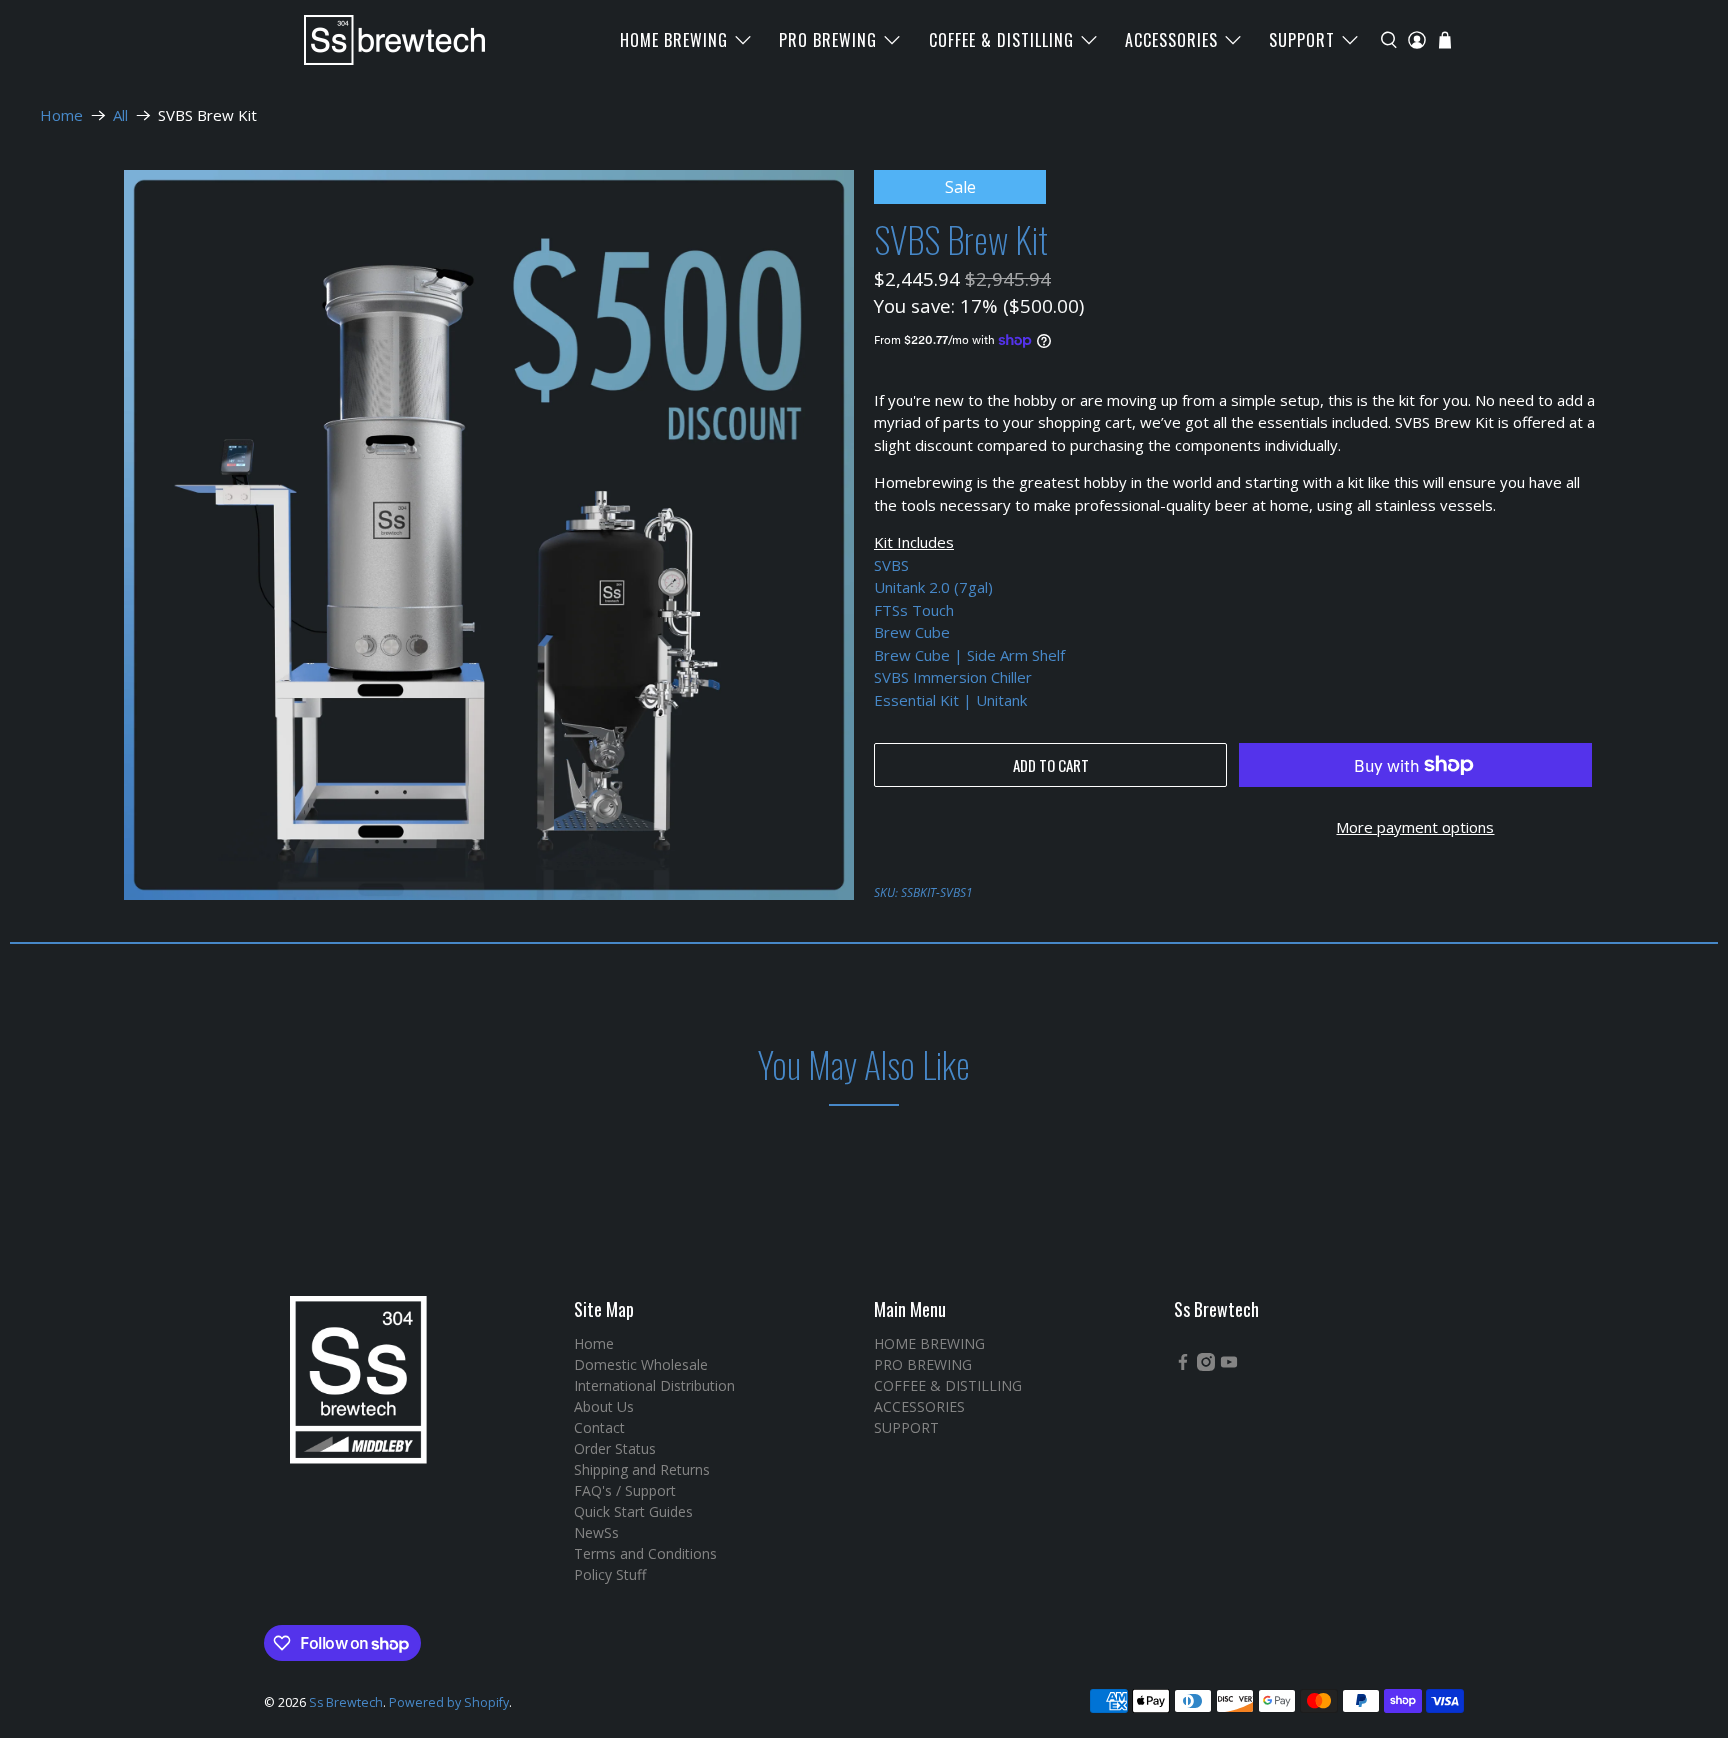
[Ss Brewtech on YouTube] (1229, 1365)
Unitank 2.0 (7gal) (933, 587)
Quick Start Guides (633, 1511)
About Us (604, 1406)
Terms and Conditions (645, 1553)
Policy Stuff (610, 1574)
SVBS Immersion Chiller (953, 677)
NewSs (596, 1532)
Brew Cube (912, 632)
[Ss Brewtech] (385, 40)
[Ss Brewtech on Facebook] (1183, 1365)
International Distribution (654, 1385)
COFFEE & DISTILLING (1001, 40)
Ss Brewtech (346, 1702)
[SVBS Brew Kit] (489, 535)
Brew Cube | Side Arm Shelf (971, 655)
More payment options (1415, 827)
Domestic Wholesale (641, 1364)
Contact (599, 1427)
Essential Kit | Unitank (952, 700)
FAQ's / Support (625, 1490)
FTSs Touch (914, 610)
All (120, 115)
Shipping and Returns (642, 1469)
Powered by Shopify (449, 1702)
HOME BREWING (674, 40)
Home (61, 115)
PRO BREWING (828, 40)
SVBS (891, 565)
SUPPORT (1302, 40)
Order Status (615, 1448)
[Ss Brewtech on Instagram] (1206, 1365)
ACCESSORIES (1171, 40)
